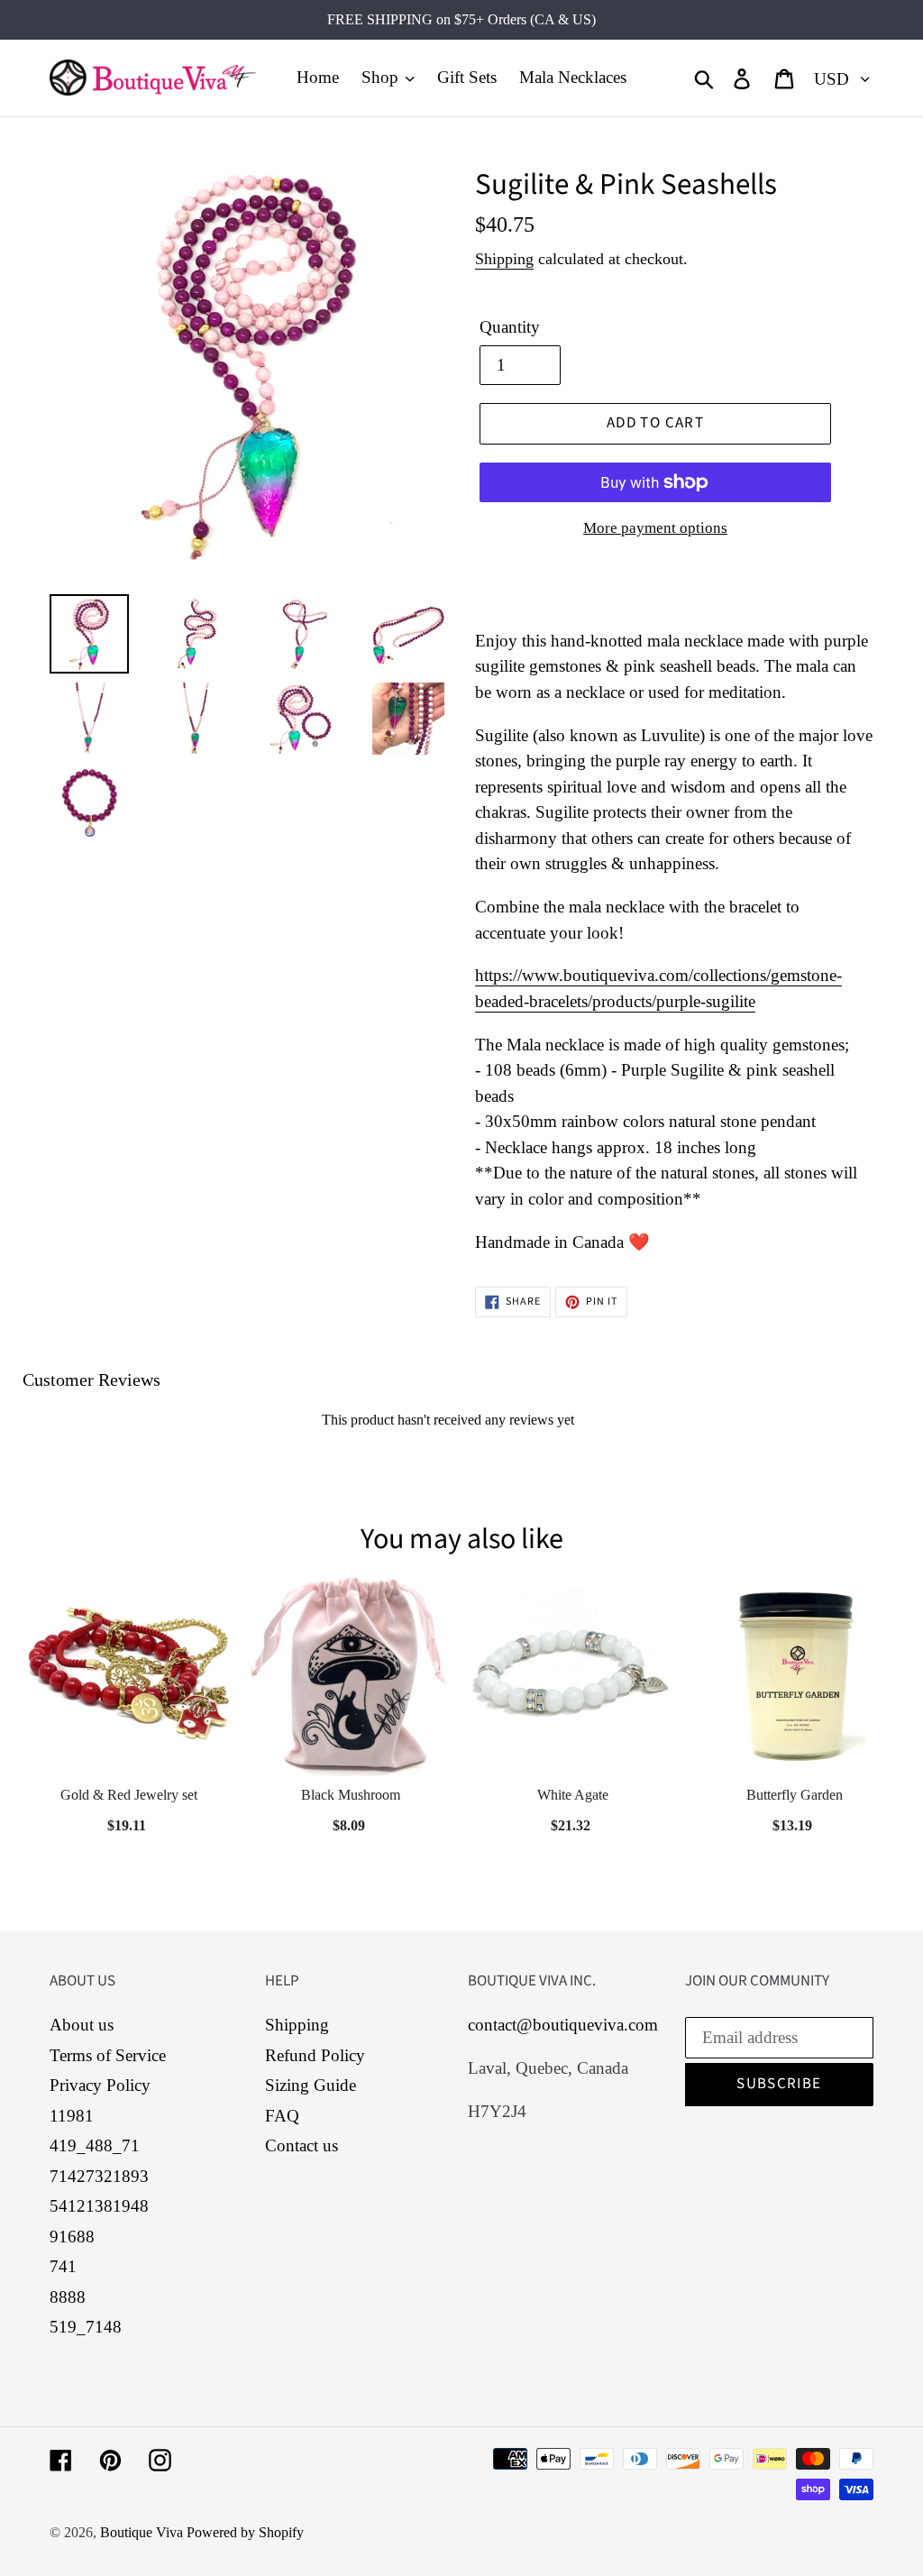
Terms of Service (108, 2055)
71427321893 (99, 2176)
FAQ (282, 2116)
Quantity (510, 327)
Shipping (504, 259)
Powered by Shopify (245, 2532)
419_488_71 (95, 2145)
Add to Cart (351, 1820)
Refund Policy (315, 2055)
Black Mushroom (351, 1795)
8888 (68, 2297)
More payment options (655, 528)
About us (82, 2025)
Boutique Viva (143, 2532)
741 (63, 2266)
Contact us (302, 2145)
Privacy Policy (100, 2085)
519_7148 (86, 2327)
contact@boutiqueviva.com (563, 2025)
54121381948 (99, 2206)
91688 (72, 2237)
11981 (72, 2116)
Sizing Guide (311, 2085)
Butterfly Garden (795, 1795)
